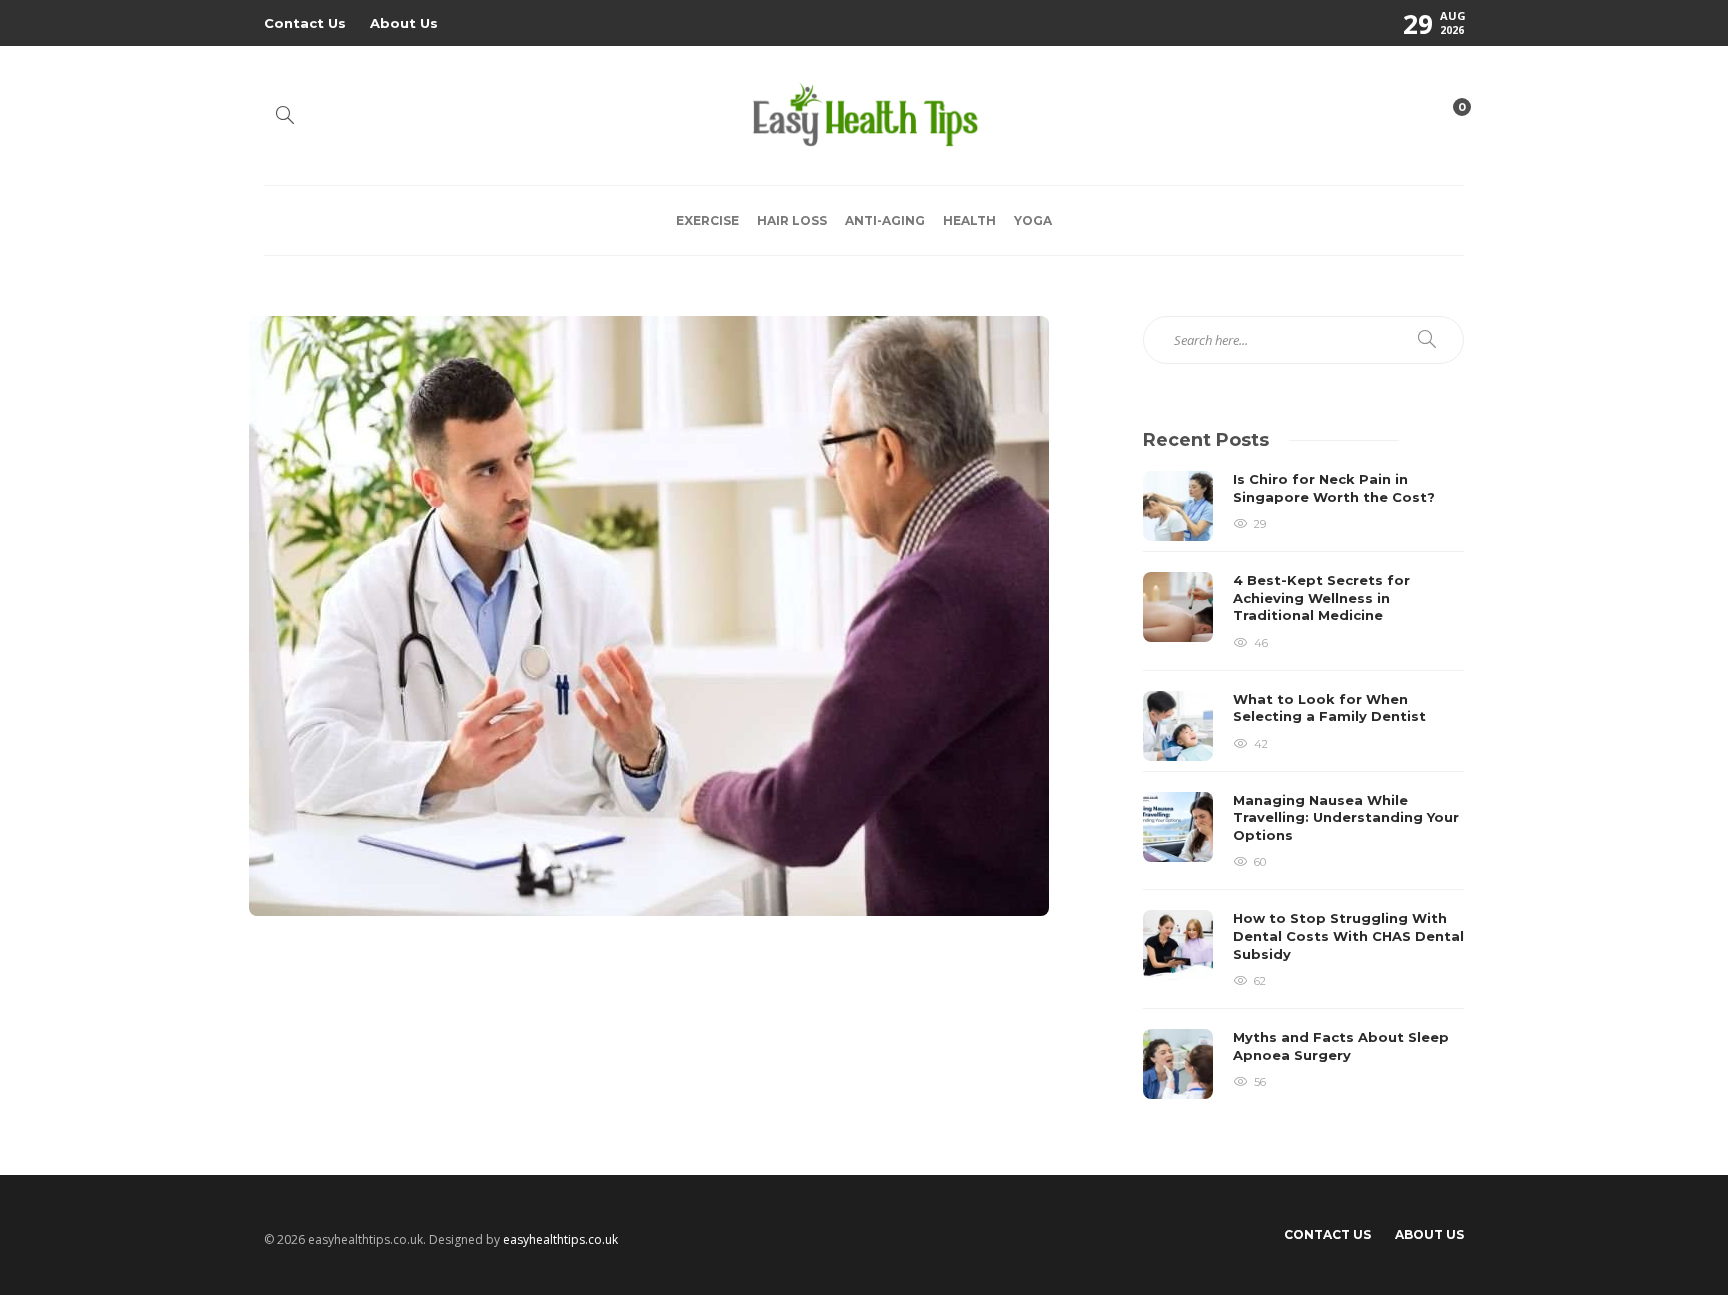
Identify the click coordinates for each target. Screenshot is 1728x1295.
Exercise (707, 220)
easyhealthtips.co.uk (560, 1239)
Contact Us (305, 23)
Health (969, 220)
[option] (1303, 785)
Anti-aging (885, 220)
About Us (404, 23)
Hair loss (792, 220)
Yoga (1033, 220)
